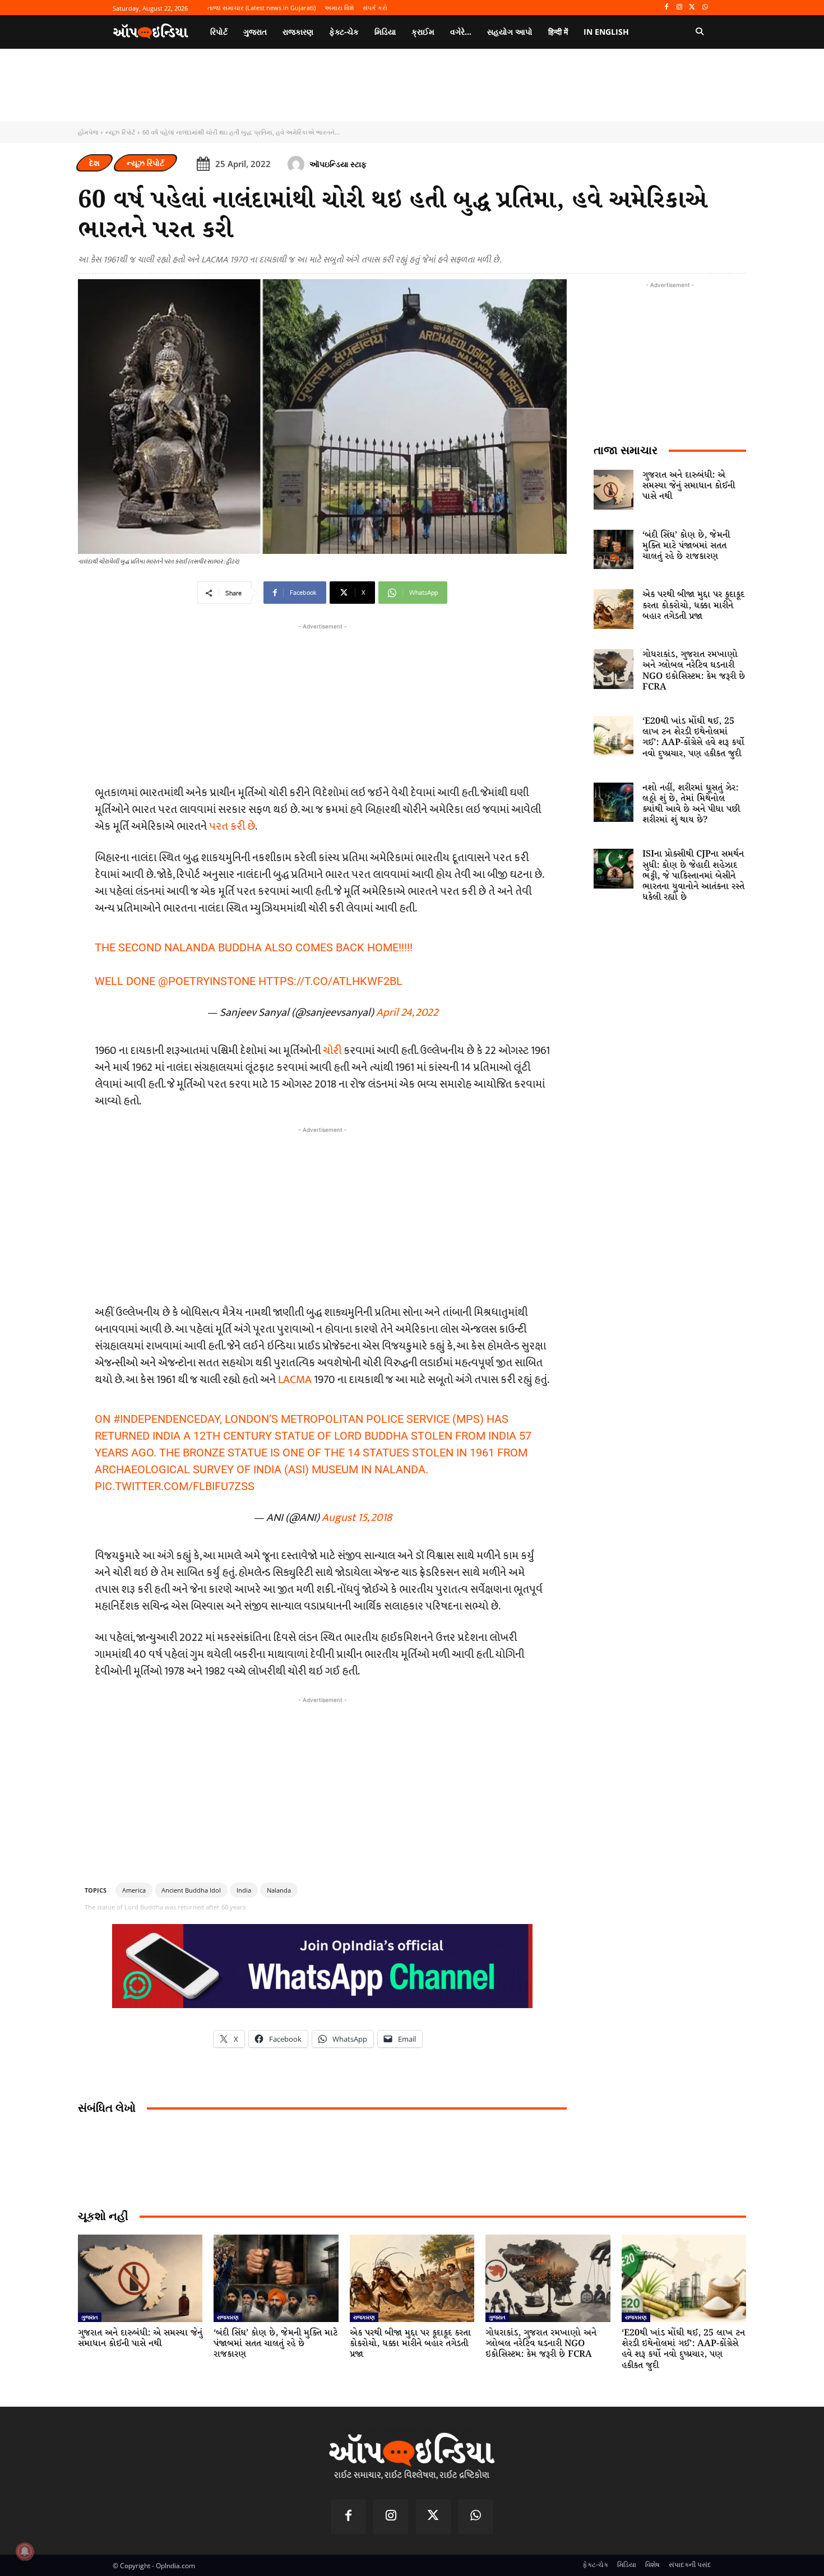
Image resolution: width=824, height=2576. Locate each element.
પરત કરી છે (232, 826)
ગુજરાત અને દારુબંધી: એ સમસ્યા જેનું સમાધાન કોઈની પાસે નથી (689, 486)
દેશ (94, 163)
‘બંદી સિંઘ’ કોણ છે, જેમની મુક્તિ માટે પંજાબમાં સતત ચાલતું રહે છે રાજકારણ (686, 546)
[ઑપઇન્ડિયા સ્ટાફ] (298, 164)
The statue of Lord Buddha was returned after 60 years (165, 1907)
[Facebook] (667, 8)
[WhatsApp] (705, 8)
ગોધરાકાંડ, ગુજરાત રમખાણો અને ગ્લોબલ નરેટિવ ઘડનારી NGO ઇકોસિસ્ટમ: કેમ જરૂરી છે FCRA (694, 671)
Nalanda (279, 1890)
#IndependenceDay (166, 1419)
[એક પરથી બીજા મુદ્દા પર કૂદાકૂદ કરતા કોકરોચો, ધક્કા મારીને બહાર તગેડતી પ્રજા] (614, 609)
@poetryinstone (207, 981)
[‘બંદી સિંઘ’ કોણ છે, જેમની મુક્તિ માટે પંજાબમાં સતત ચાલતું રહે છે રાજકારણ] (614, 550)
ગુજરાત (90, 2317)
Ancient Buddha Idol (191, 1890)
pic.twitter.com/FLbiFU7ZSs (175, 1486)
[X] (692, 8)
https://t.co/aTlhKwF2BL (330, 981)
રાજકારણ (228, 2317)
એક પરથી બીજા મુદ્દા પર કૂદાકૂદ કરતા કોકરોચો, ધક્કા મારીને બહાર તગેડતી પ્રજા (693, 605)
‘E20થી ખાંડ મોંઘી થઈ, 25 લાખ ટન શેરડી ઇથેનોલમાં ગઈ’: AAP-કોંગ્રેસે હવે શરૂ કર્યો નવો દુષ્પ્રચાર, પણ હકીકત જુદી (693, 737)
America (134, 1890)
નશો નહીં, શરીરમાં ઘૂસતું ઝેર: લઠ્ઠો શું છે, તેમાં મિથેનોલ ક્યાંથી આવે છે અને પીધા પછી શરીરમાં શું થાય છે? (691, 804)
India (244, 1890)
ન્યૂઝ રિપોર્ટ (120, 132)
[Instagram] (680, 8)
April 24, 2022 (407, 1012)
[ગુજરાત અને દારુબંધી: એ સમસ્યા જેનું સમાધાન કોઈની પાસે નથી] (614, 490)
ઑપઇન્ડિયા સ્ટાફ (338, 164)
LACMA (295, 1380)
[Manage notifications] (25, 2551)
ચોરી (333, 1051)
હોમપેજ (88, 132)
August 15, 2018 (357, 1518)
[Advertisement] (322, 1214)
